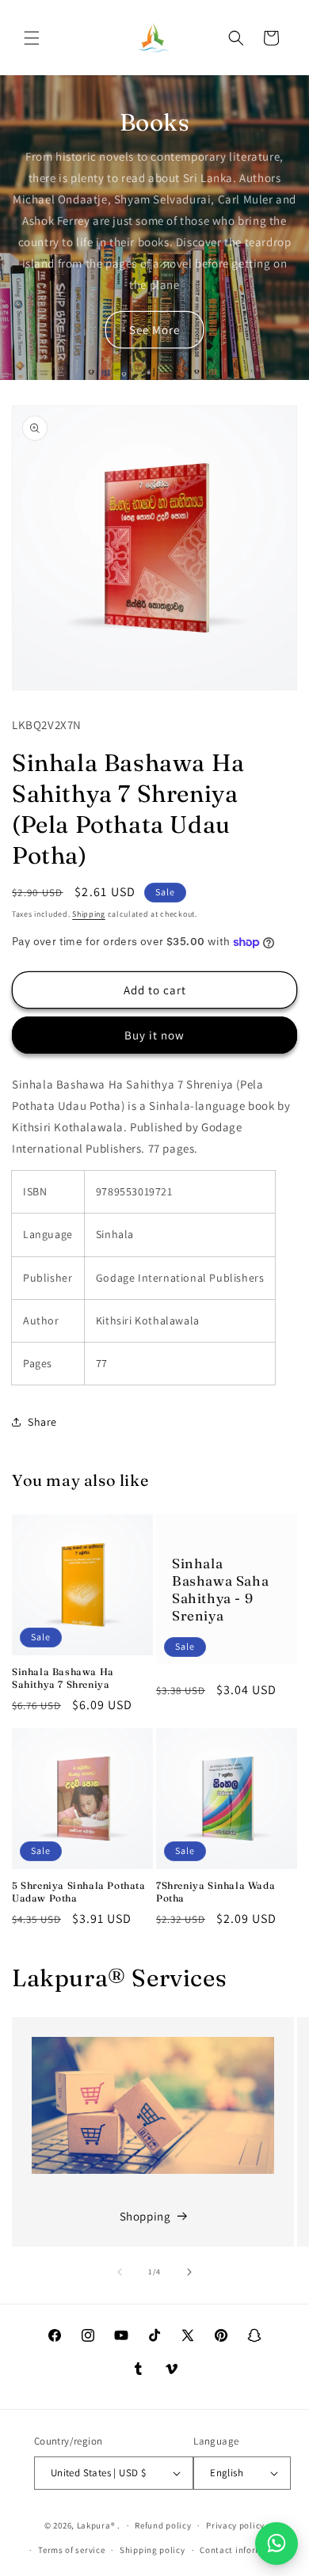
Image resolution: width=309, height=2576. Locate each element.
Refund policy (163, 2525)
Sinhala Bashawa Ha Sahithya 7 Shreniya (63, 1678)
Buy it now (154, 1035)
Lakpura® (96, 2525)
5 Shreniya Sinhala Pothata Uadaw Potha (79, 1892)
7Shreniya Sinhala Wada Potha (216, 1892)
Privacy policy (235, 2525)
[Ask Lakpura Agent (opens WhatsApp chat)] (277, 2544)
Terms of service (71, 2550)
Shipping (89, 914)
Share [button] (42, 1422)
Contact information (242, 2550)
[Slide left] (120, 2272)
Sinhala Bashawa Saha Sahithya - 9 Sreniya (220, 1589)
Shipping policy (153, 2550)
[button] (32, 38)
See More (154, 330)
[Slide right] (189, 2272)
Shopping (145, 2216)
